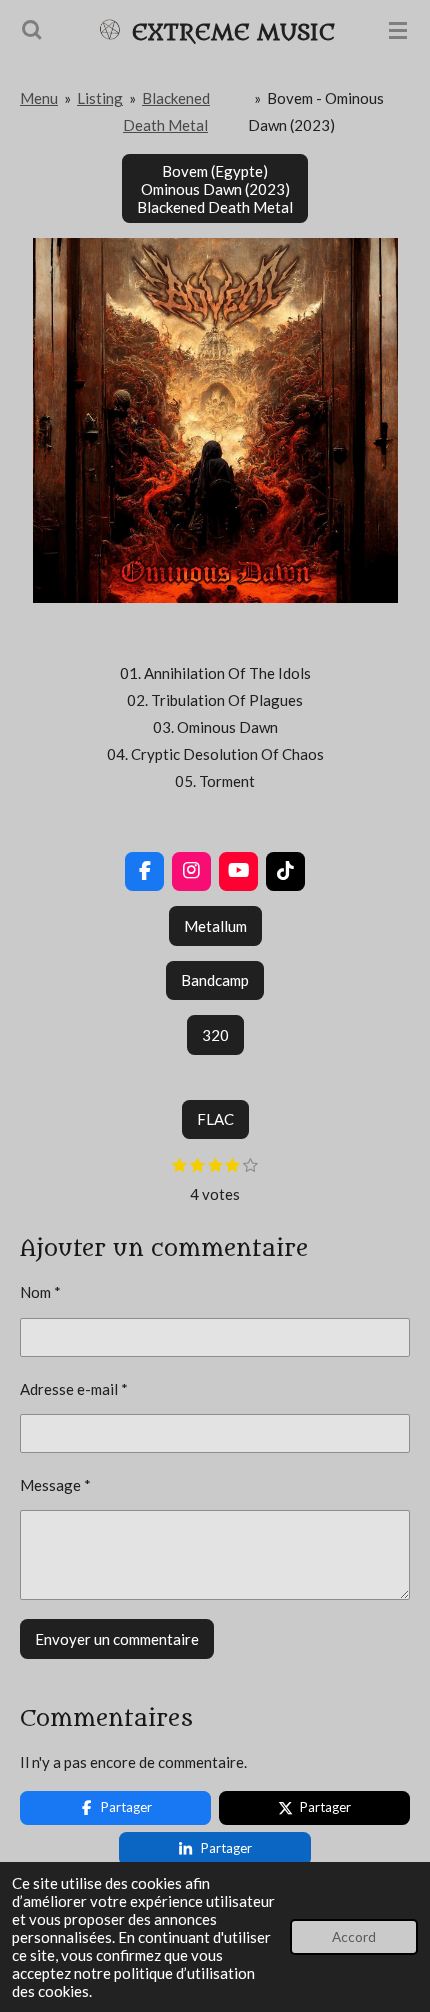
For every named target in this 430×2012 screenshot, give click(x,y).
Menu (39, 98)
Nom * (40, 1292)
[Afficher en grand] (215, 420)
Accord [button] (354, 1937)
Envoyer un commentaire (117, 1639)
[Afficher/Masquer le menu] (398, 30)
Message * (55, 1485)
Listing (100, 98)
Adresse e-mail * (74, 1389)
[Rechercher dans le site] (32, 30)
